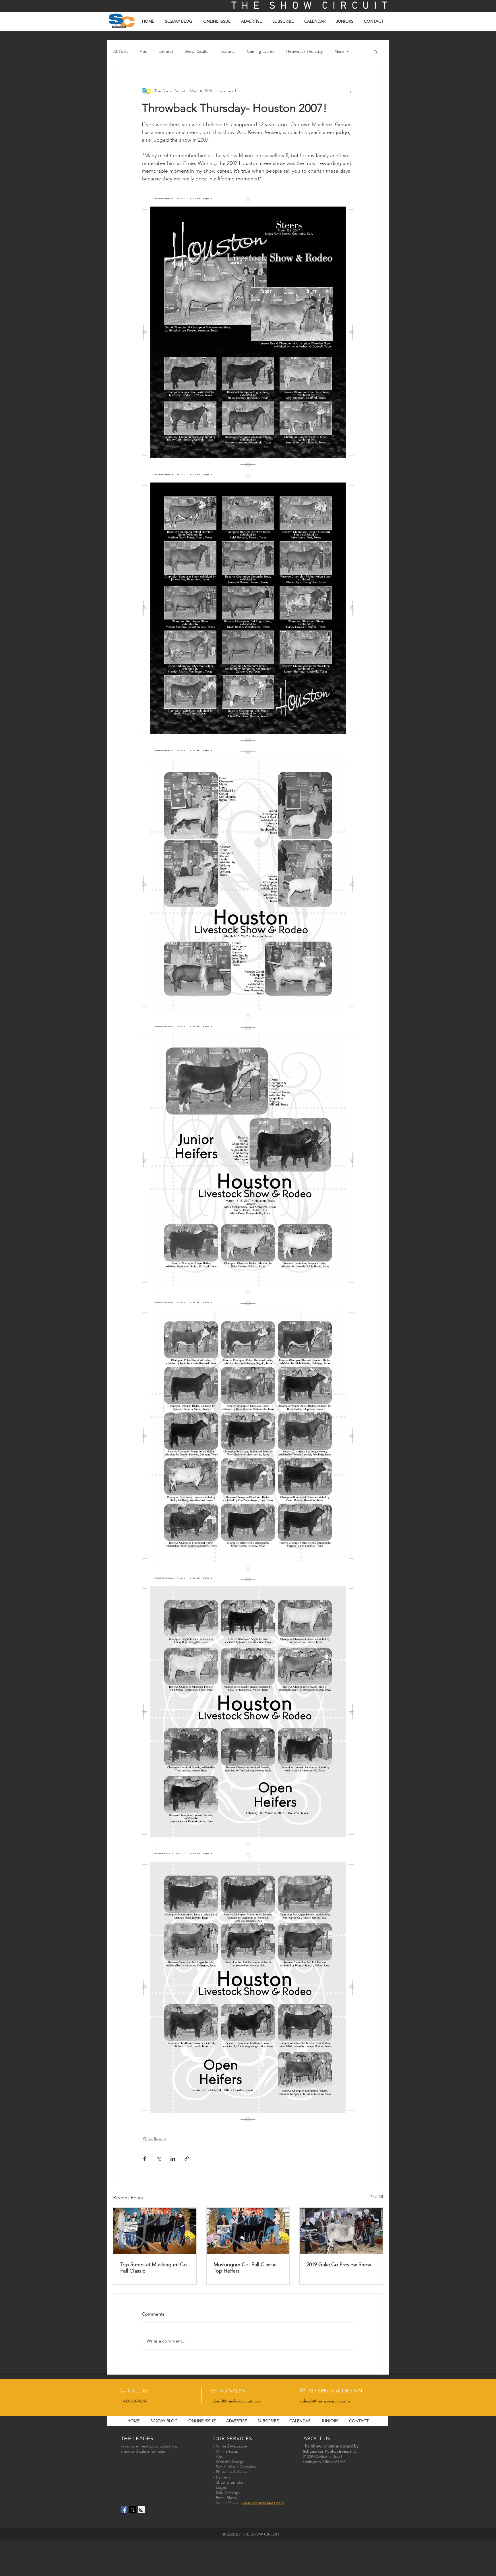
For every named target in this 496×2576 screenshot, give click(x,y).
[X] (133, 2510)
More (339, 51)
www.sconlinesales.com (263, 2503)
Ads (143, 51)
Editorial (166, 51)
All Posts (121, 51)
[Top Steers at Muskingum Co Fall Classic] (155, 2231)
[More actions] (351, 91)
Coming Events (260, 51)
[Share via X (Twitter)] (159, 2159)
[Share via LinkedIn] (173, 2159)
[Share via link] (187, 2159)
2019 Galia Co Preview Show (339, 2265)
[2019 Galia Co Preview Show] (341, 2231)
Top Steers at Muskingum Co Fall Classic (154, 2268)
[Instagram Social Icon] (141, 2510)
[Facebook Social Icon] (124, 2510)
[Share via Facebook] (145, 2159)
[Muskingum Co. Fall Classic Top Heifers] (248, 2231)
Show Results (196, 51)
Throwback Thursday (304, 51)
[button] (376, 52)
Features (227, 51)
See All (377, 2197)
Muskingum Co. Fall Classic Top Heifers (245, 2268)
